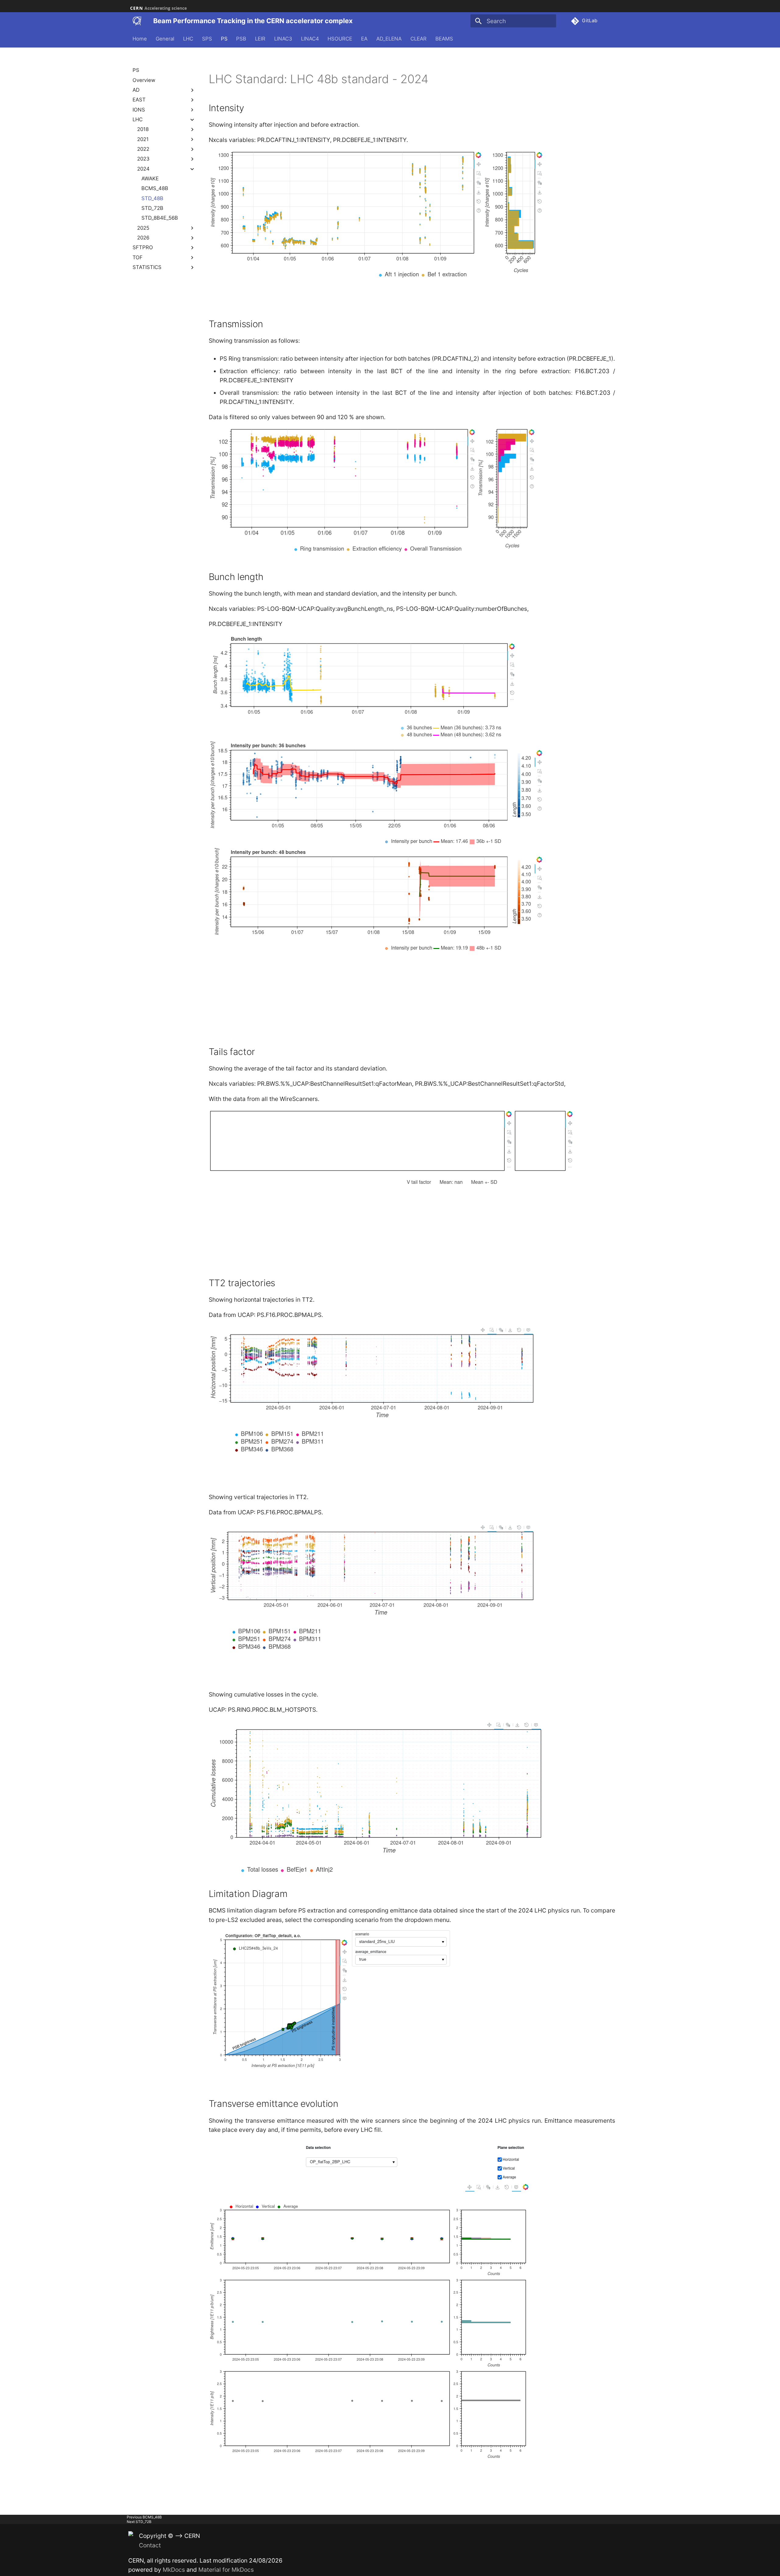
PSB (241, 39)
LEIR (260, 39)
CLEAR (418, 39)
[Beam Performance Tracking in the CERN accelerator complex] (137, 21)
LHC (188, 39)
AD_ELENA (389, 39)
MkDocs (174, 2570)
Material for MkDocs (226, 2570)
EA (364, 39)
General (165, 39)
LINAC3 (283, 39)
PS (224, 39)
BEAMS (444, 39)
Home (140, 39)
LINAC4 (310, 39)
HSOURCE (340, 39)
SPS (207, 39)
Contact (150, 2545)
